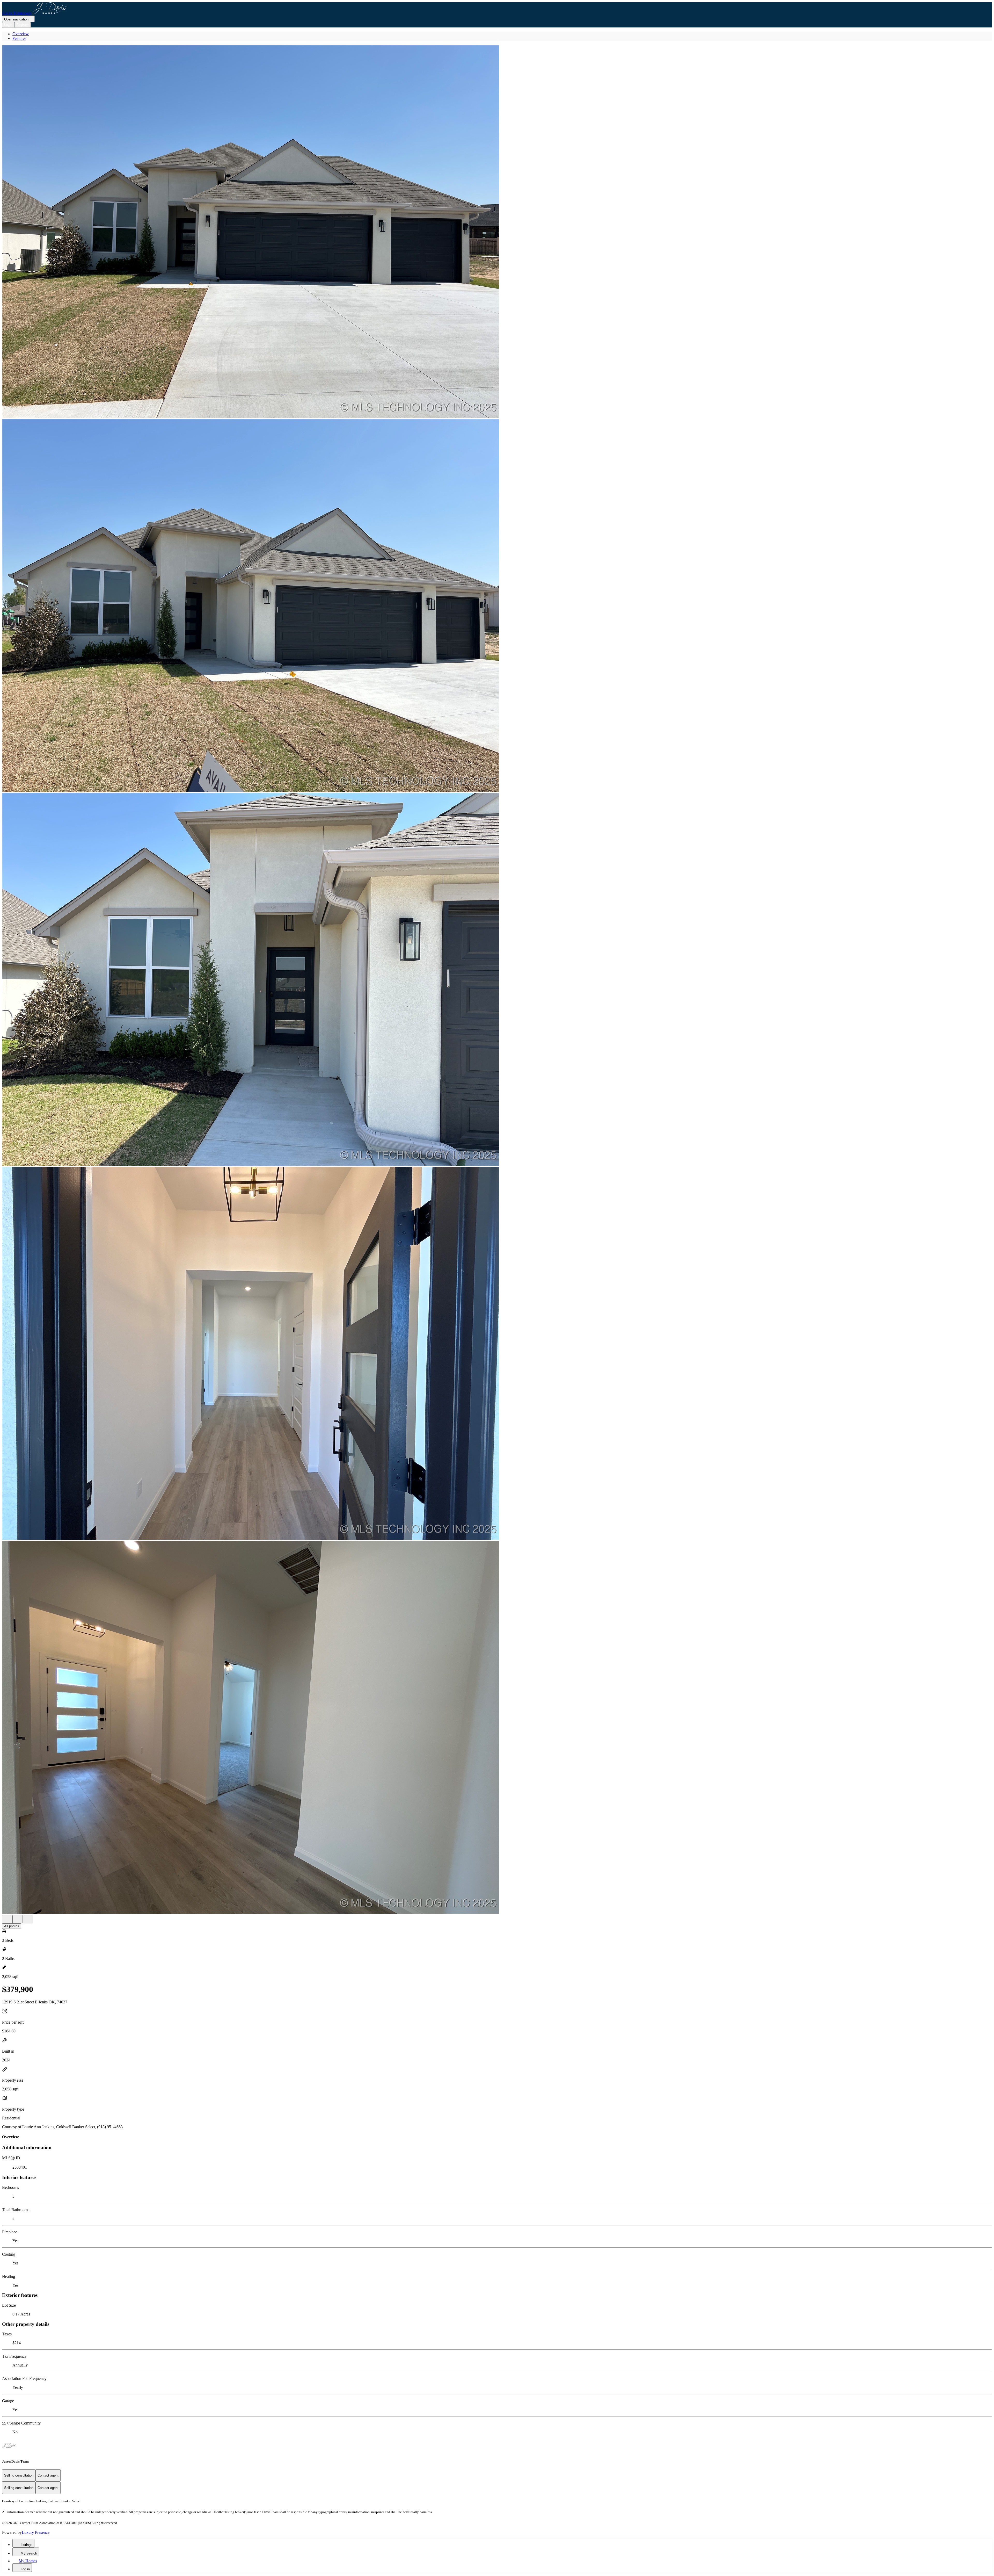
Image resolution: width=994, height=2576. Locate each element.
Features (19, 38)
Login (8, 25)
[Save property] (18, 1919)
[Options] (7, 1919)
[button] (497, 232)
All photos (12, 1926)
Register (23, 25)
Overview (21, 34)
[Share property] (28, 1919)
